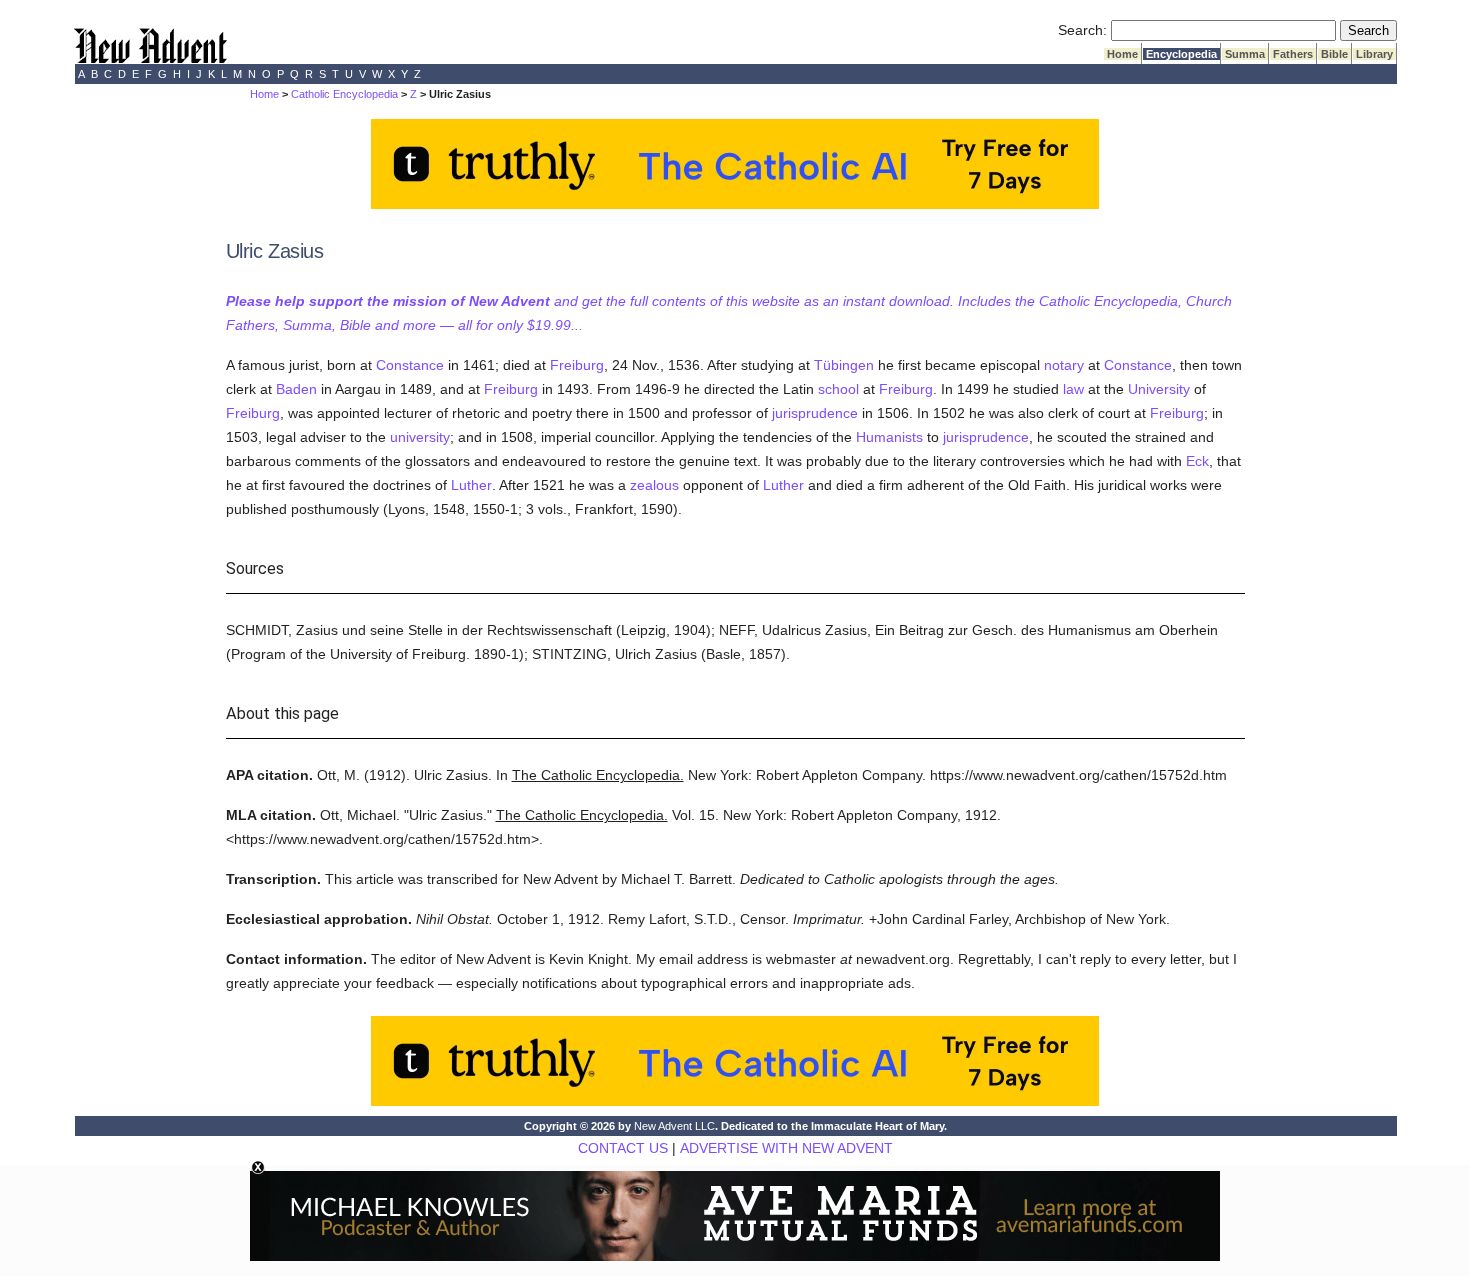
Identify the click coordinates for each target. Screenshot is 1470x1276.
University (1159, 389)
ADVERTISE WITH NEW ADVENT (786, 1148)
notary (1064, 365)
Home (1122, 54)
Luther (471, 485)
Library (1374, 54)
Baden (296, 389)
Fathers (1293, 54)
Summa (1245, 54)
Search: (1082, 30)
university (420, 437)
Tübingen (844, 365)
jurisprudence (815, 413)
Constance (410, 365)
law (1073, 389)
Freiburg (577, 365)
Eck (1197, 461)
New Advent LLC (674, 1126)
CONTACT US (623, 1148)
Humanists (889, 437)
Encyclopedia (1181, 54)
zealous (654, 485)
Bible (1334, 54)
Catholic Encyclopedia (344, 94)
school (838, 389)
